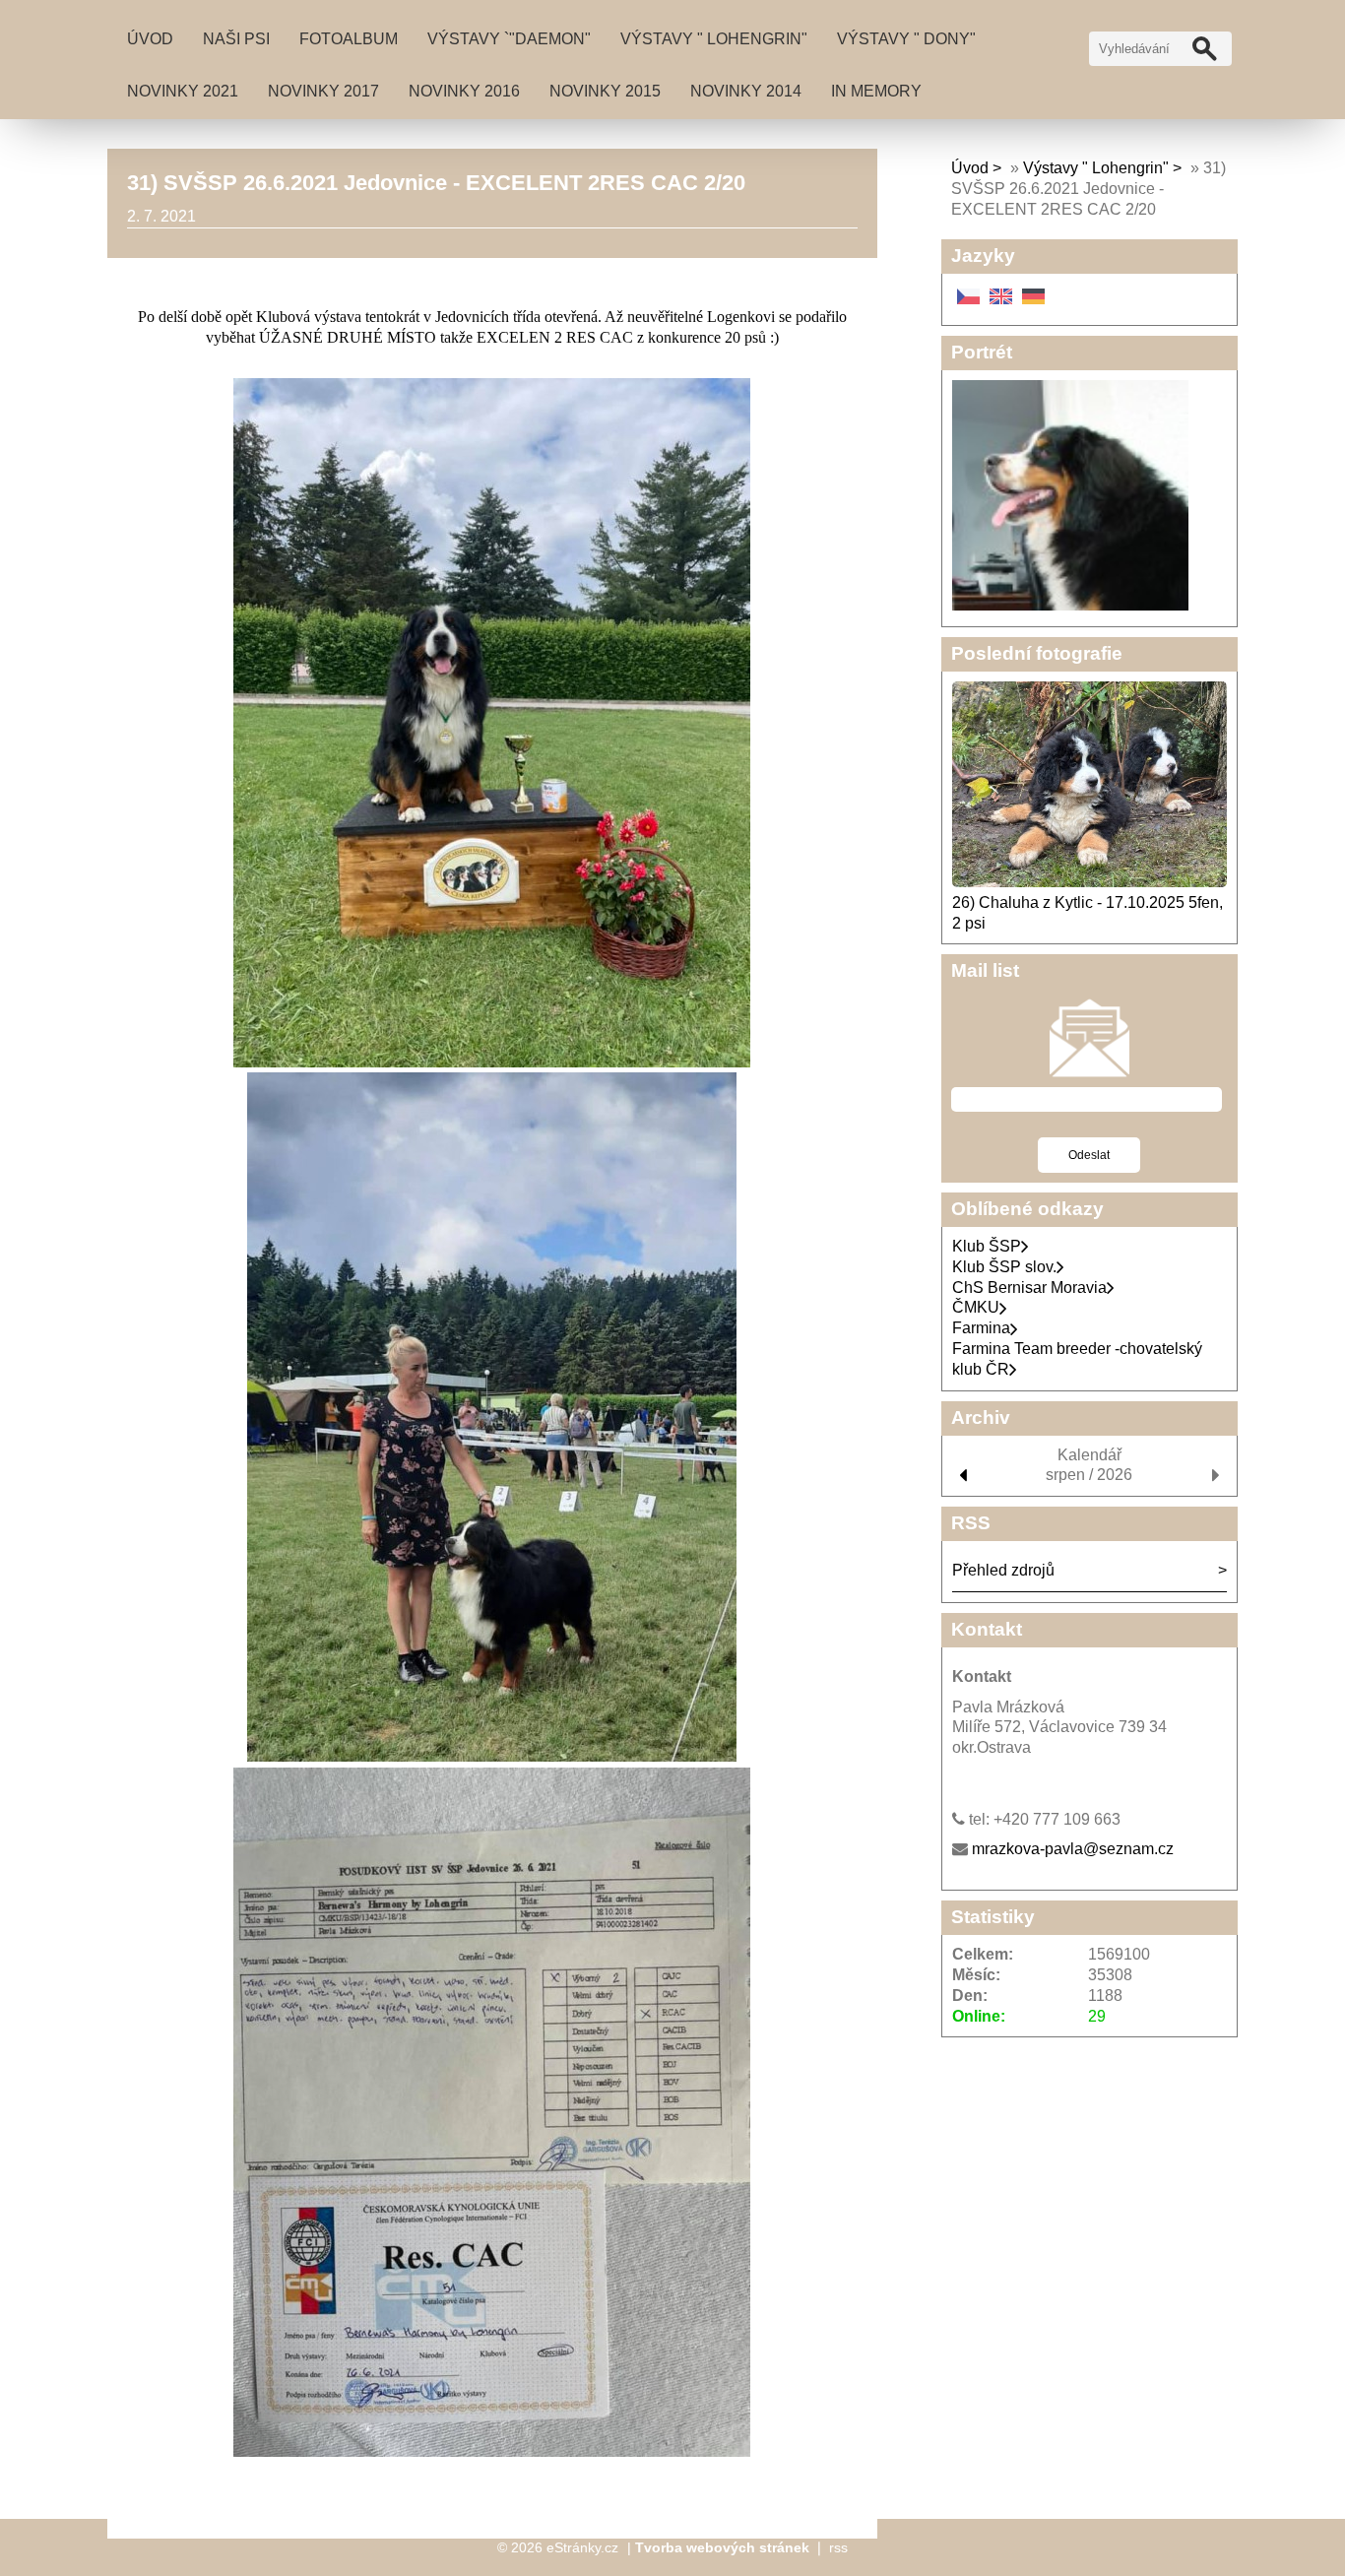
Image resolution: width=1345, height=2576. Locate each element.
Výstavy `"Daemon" (509, 39)
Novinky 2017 (323, 91)
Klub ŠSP (987, 1246)
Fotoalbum (349, 39)
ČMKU (976, 1307)
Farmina (981, 1328)
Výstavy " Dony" (906, 39)
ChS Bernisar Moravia (1029, 1288)
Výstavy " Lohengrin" (714, 39)
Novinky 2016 (464, 91)
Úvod (150, 39)
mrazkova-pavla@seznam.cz (1073, 1849)
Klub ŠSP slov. (1004, 1267)
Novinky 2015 (605, 91)
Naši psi (236, 39)
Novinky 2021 (183, 91)
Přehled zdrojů (1003, 1570)
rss (838, 2547)
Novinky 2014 (746, 91)
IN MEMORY (876, 91)
